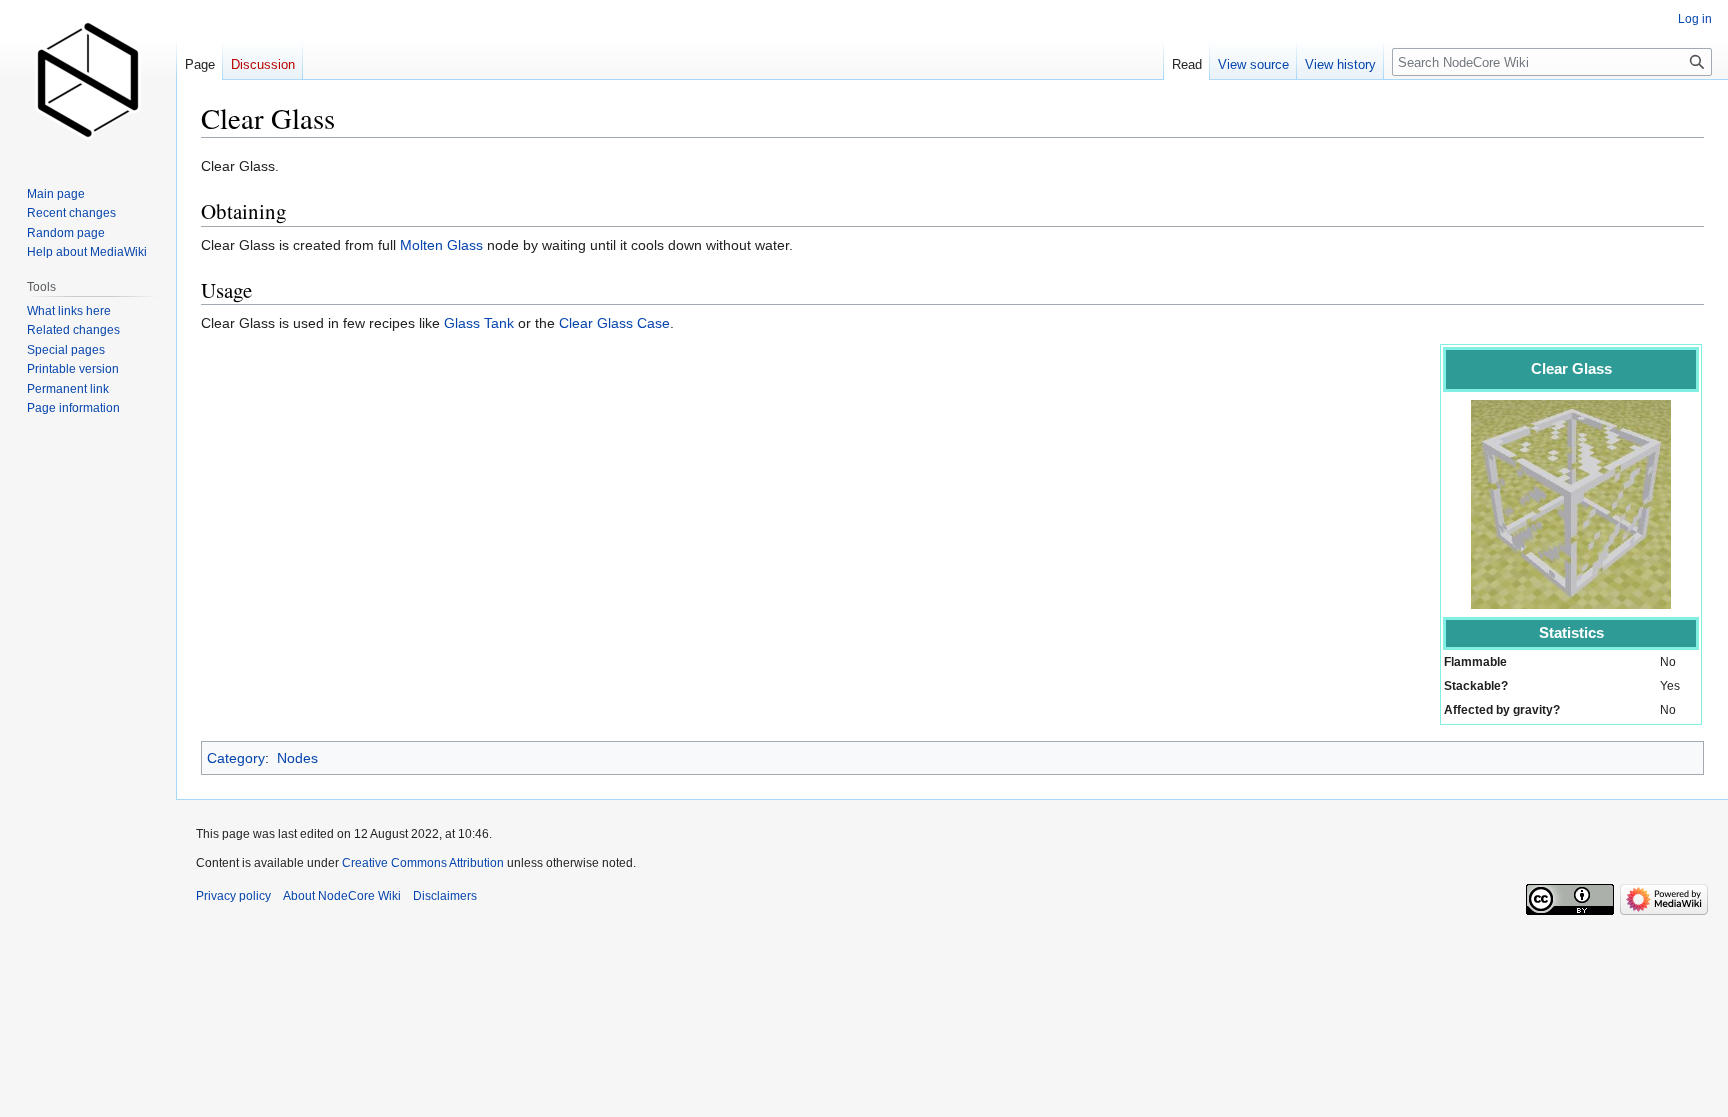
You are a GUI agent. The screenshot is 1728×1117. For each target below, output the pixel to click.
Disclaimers (445, 896)
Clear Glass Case (614, 323)
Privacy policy (233, 896)
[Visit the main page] (88, 80)
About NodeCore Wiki (342, 896)
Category (236, 758)
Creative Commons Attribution (423, 863)
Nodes (297, 758)
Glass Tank (479, 323)
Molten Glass (441, 245)
